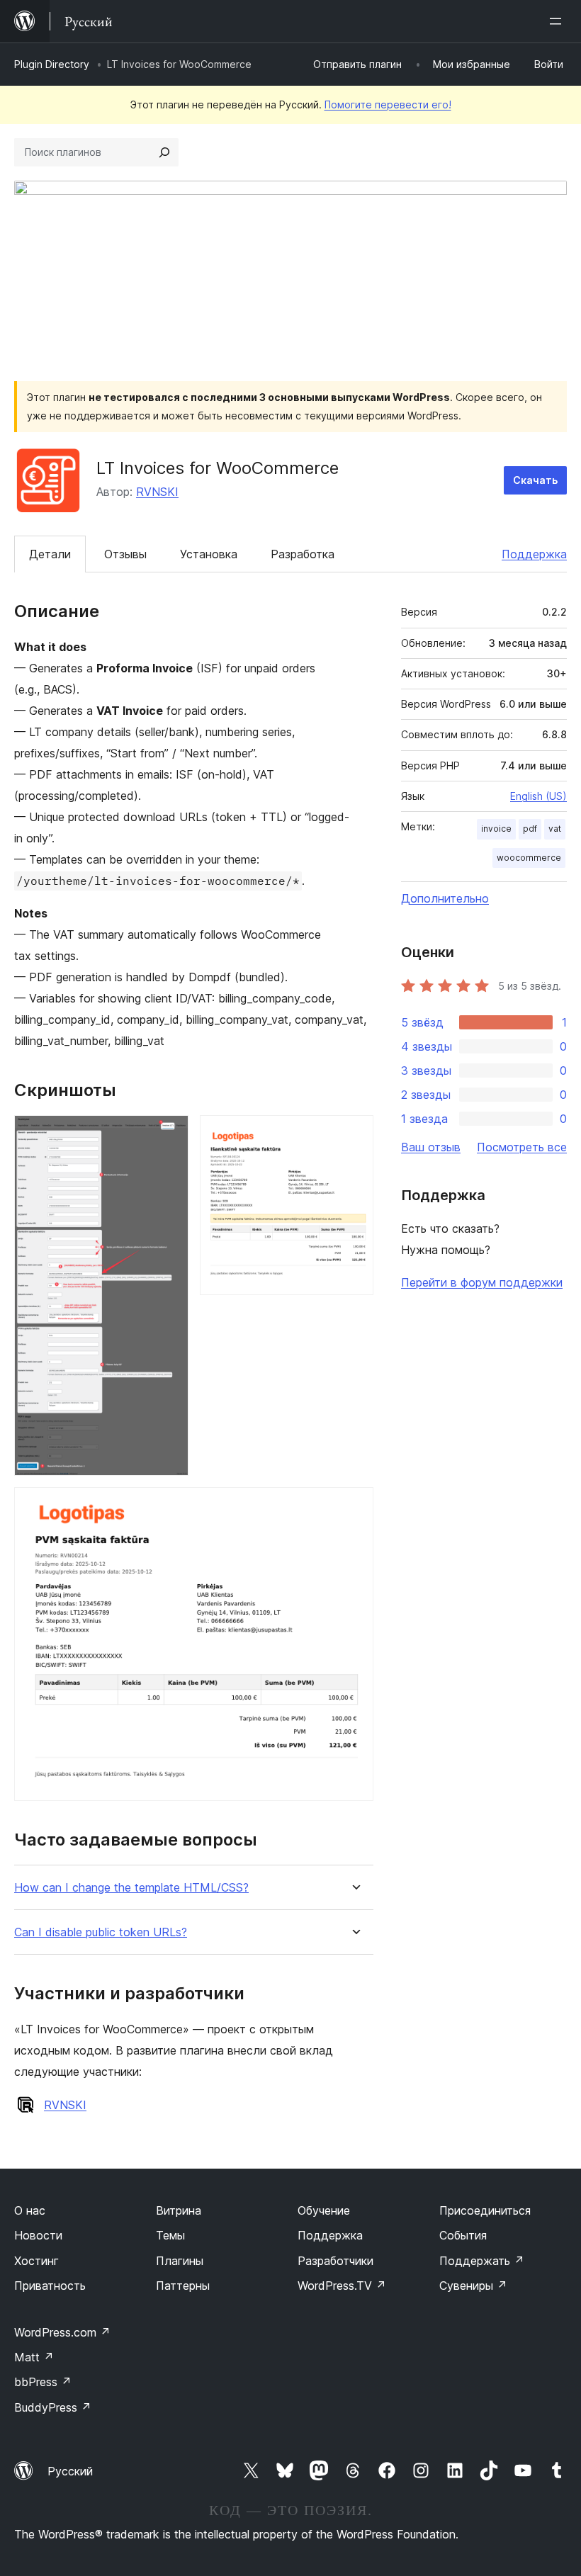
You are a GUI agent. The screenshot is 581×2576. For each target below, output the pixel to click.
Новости (38, 2235)
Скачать (535, 480)
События (463, 2235)
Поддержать (482, 2261)
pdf (530, 829)
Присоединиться (485, 2210)
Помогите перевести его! (388, 104)
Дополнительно (445, 898)
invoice (496, 829)
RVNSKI (157, 492)
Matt (34, 2357)
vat (555, 829)
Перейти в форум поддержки (482, 1282)
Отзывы (125, 554)
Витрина (179, 2210)
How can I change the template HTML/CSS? (131, 1888)
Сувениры (473, 2286)
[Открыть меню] (558, 21)
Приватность (50, 2286)
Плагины (180, 2261)
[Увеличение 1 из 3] (169, 1134)
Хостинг (36, 2261)
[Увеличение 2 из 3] (354, 1134)
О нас (30, 2210)
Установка (209, 554)
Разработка (303, 554)
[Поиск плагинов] (164, 152)
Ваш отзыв (431, 1147)
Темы (170, 2235)
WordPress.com (62, 2332)
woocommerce (529, 858)
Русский (70, 2471)
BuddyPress (53, 2407)
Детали (50, 554)
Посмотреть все (522, 1147)
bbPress (43, 2382)
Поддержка (534, 554)
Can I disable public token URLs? (101, 1932)
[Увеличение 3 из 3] (354, 1506)
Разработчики (335, 2261)
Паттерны (183, 2286)
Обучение (324, 2210)
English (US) (538, 796)
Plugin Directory (52, 64)
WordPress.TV (342, 2286)
